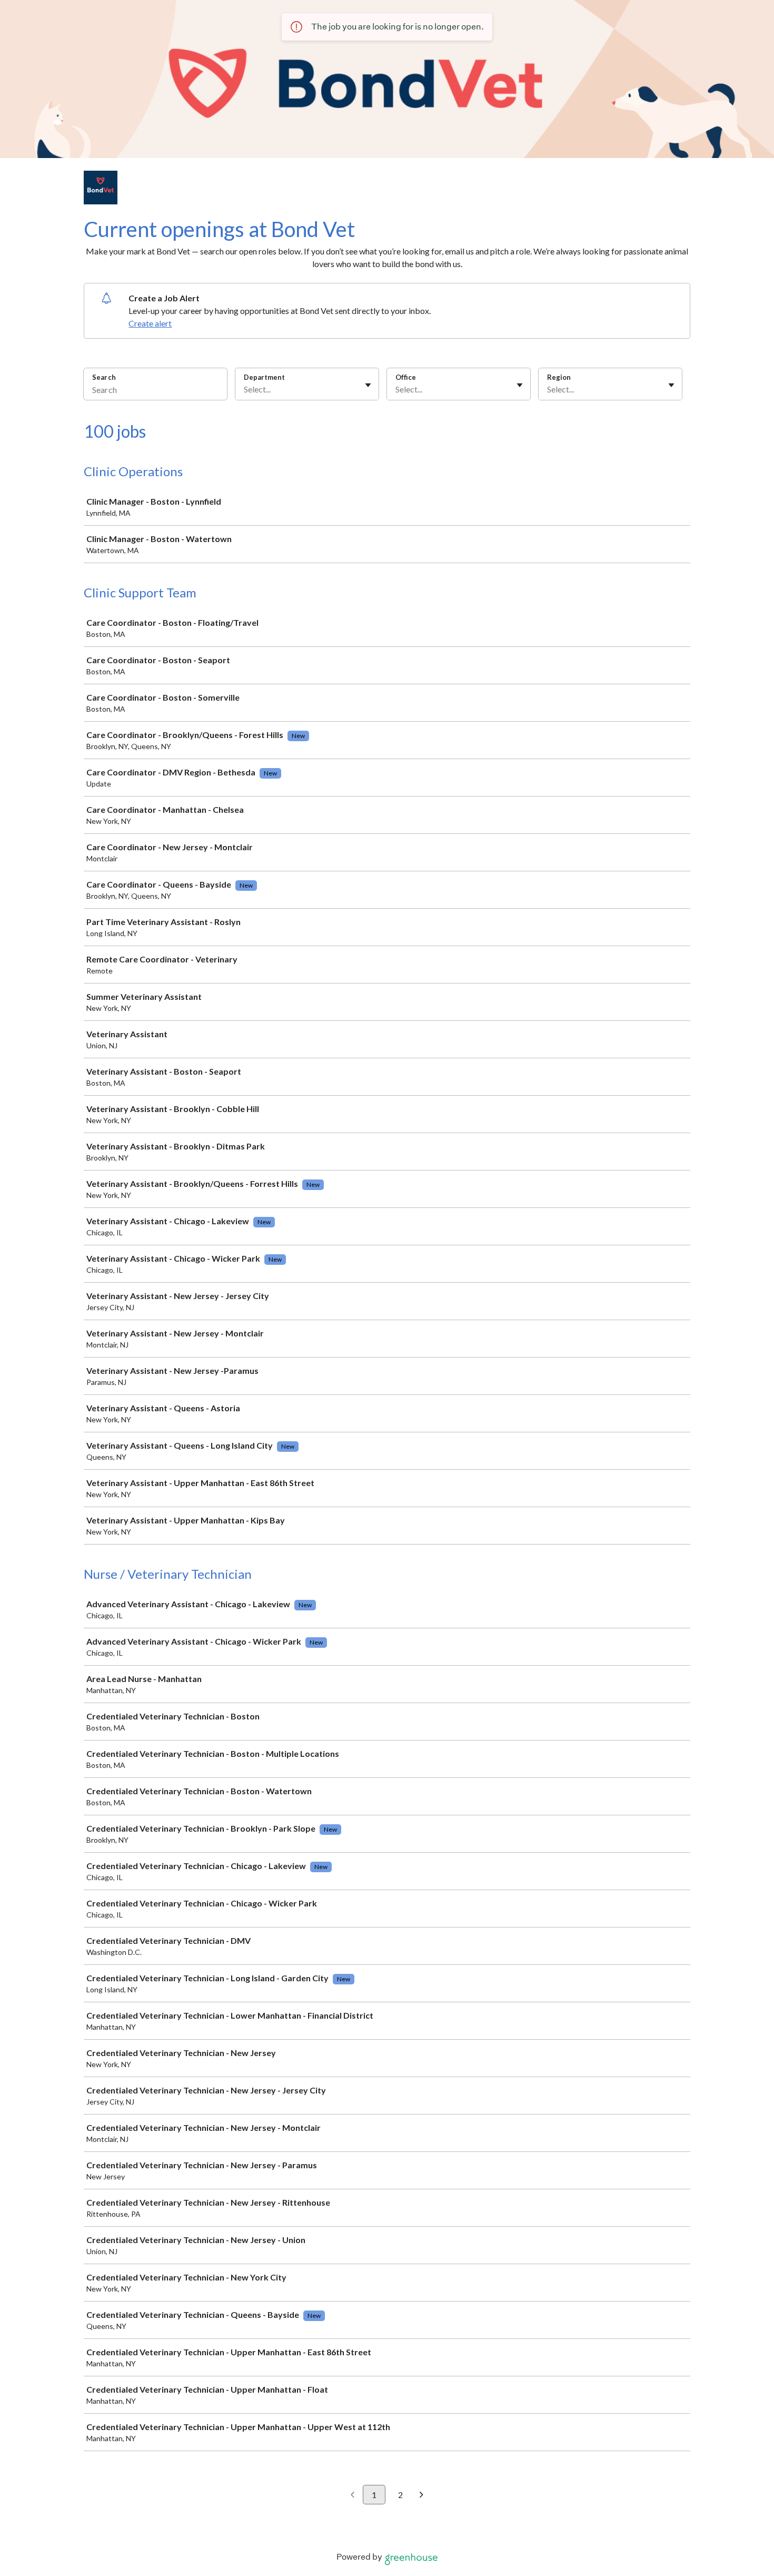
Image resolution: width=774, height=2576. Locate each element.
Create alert (150, 323)
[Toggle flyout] (368, 385)
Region (559, 377)
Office (406, 377)
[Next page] (421, 2495)
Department (264, 377)
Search (104, 377)
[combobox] (245, 389)
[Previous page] (353, 2495)
